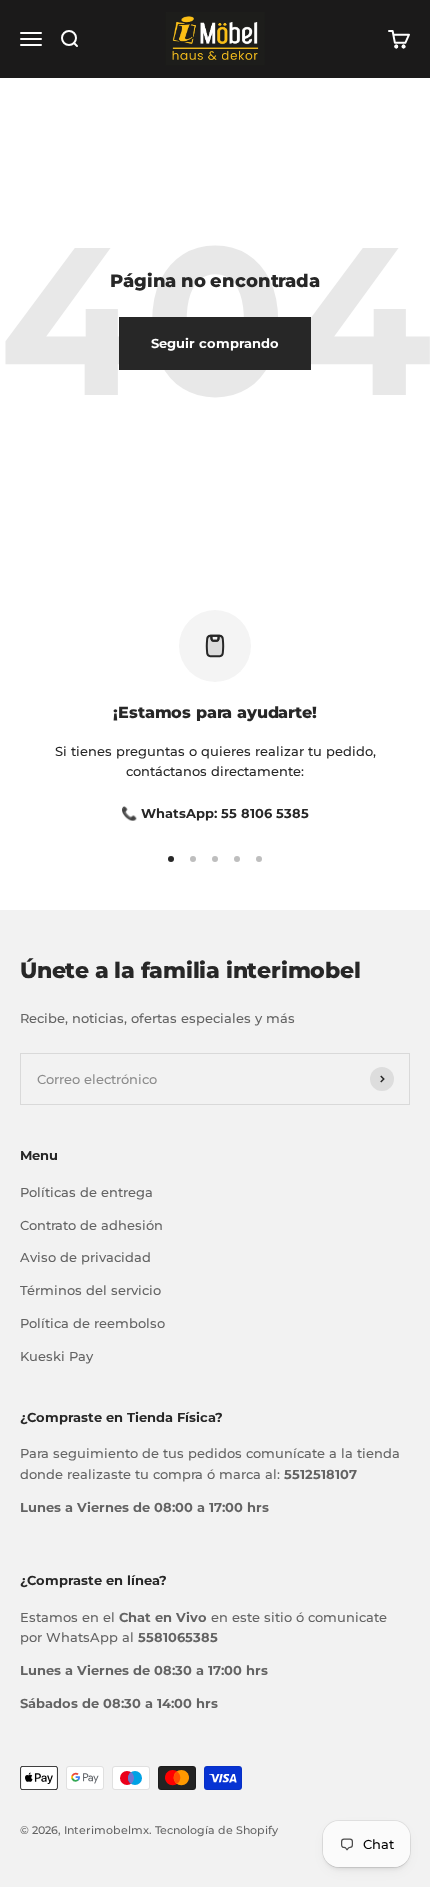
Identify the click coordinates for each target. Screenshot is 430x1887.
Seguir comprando (215, 343)
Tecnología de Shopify (216, 1830)
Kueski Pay (56, 1356)
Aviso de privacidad (85, 1257)
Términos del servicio (90, 1290)
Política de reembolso (92, 1323)
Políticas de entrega (86, 1192)
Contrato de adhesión (91, 1225)
